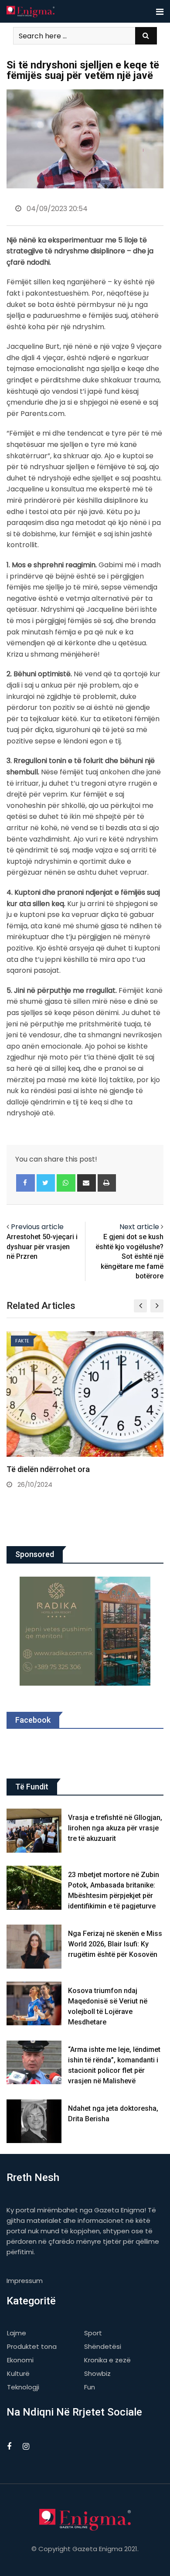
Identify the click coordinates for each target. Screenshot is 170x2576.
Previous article (37, 1227)
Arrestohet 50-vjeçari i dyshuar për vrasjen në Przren (42, 1247)
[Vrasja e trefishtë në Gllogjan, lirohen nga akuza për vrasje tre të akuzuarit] (34, 1831)
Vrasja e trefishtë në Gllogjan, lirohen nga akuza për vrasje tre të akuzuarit (115, 1828)
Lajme (17, 2333)
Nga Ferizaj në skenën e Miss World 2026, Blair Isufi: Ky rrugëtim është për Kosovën (115, 1944)
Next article (139, 1227)
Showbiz (97, 2373)
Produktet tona (32, 2346)
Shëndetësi (103, 2346)
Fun (90, 2387)
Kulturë (18, 2373)
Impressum (25, 2281)
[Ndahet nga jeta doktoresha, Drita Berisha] (34, 2121)
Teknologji (23, 2387)
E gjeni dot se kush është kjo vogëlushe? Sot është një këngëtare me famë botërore (129, 1256)
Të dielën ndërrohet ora (48, 1469)
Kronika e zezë (107, 2360)
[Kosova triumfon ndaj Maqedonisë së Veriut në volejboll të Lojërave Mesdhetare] (34, 2004)
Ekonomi (20, 2360)
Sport (93, 2333)
